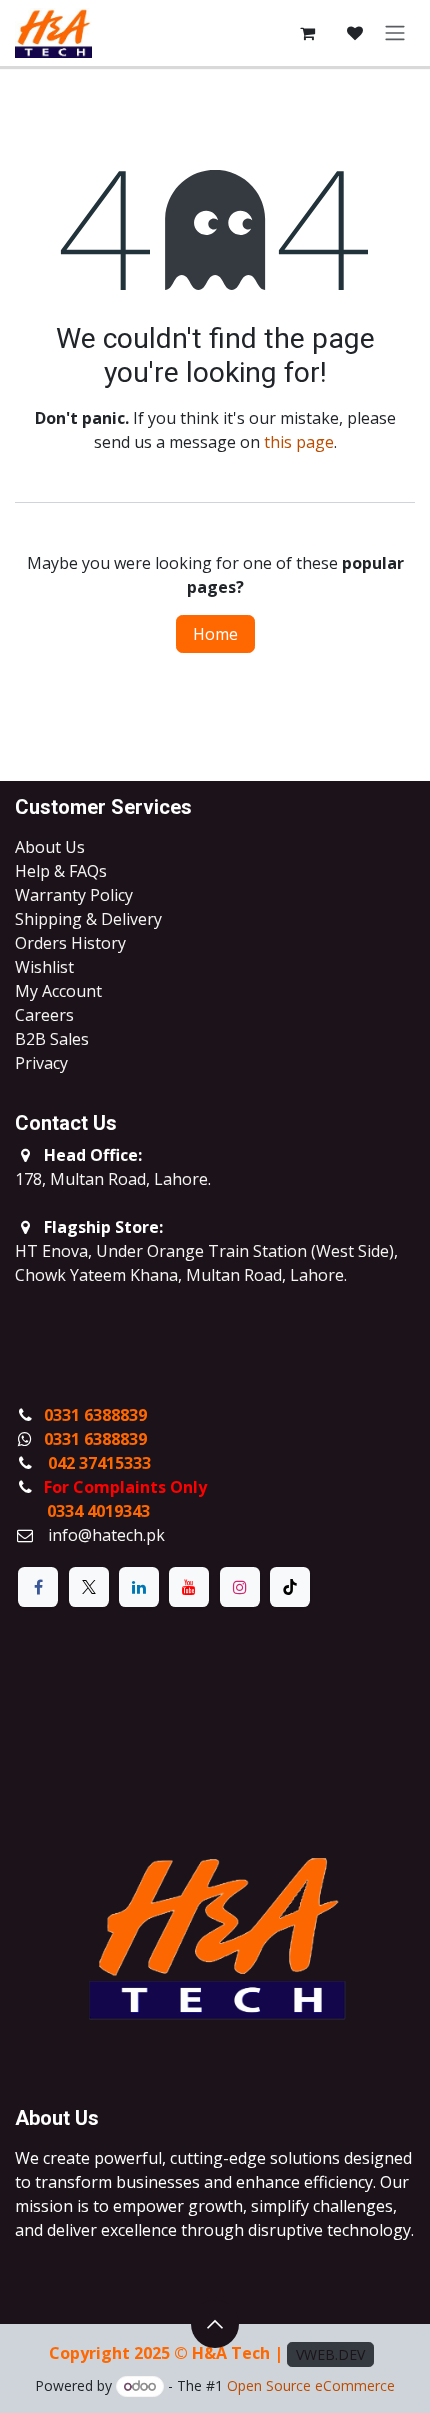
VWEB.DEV (330, 2354)
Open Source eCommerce (311, 2385)
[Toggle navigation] (395, 33)
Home (215, 634)
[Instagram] (240, 1587)
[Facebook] (38, 1587)
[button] (215, 2324)
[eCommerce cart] (307, 33)
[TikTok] (290, 1587)
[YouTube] (189, 1587)
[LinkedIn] (139, 1587)
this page (299, 442)
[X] (89, 1587)
